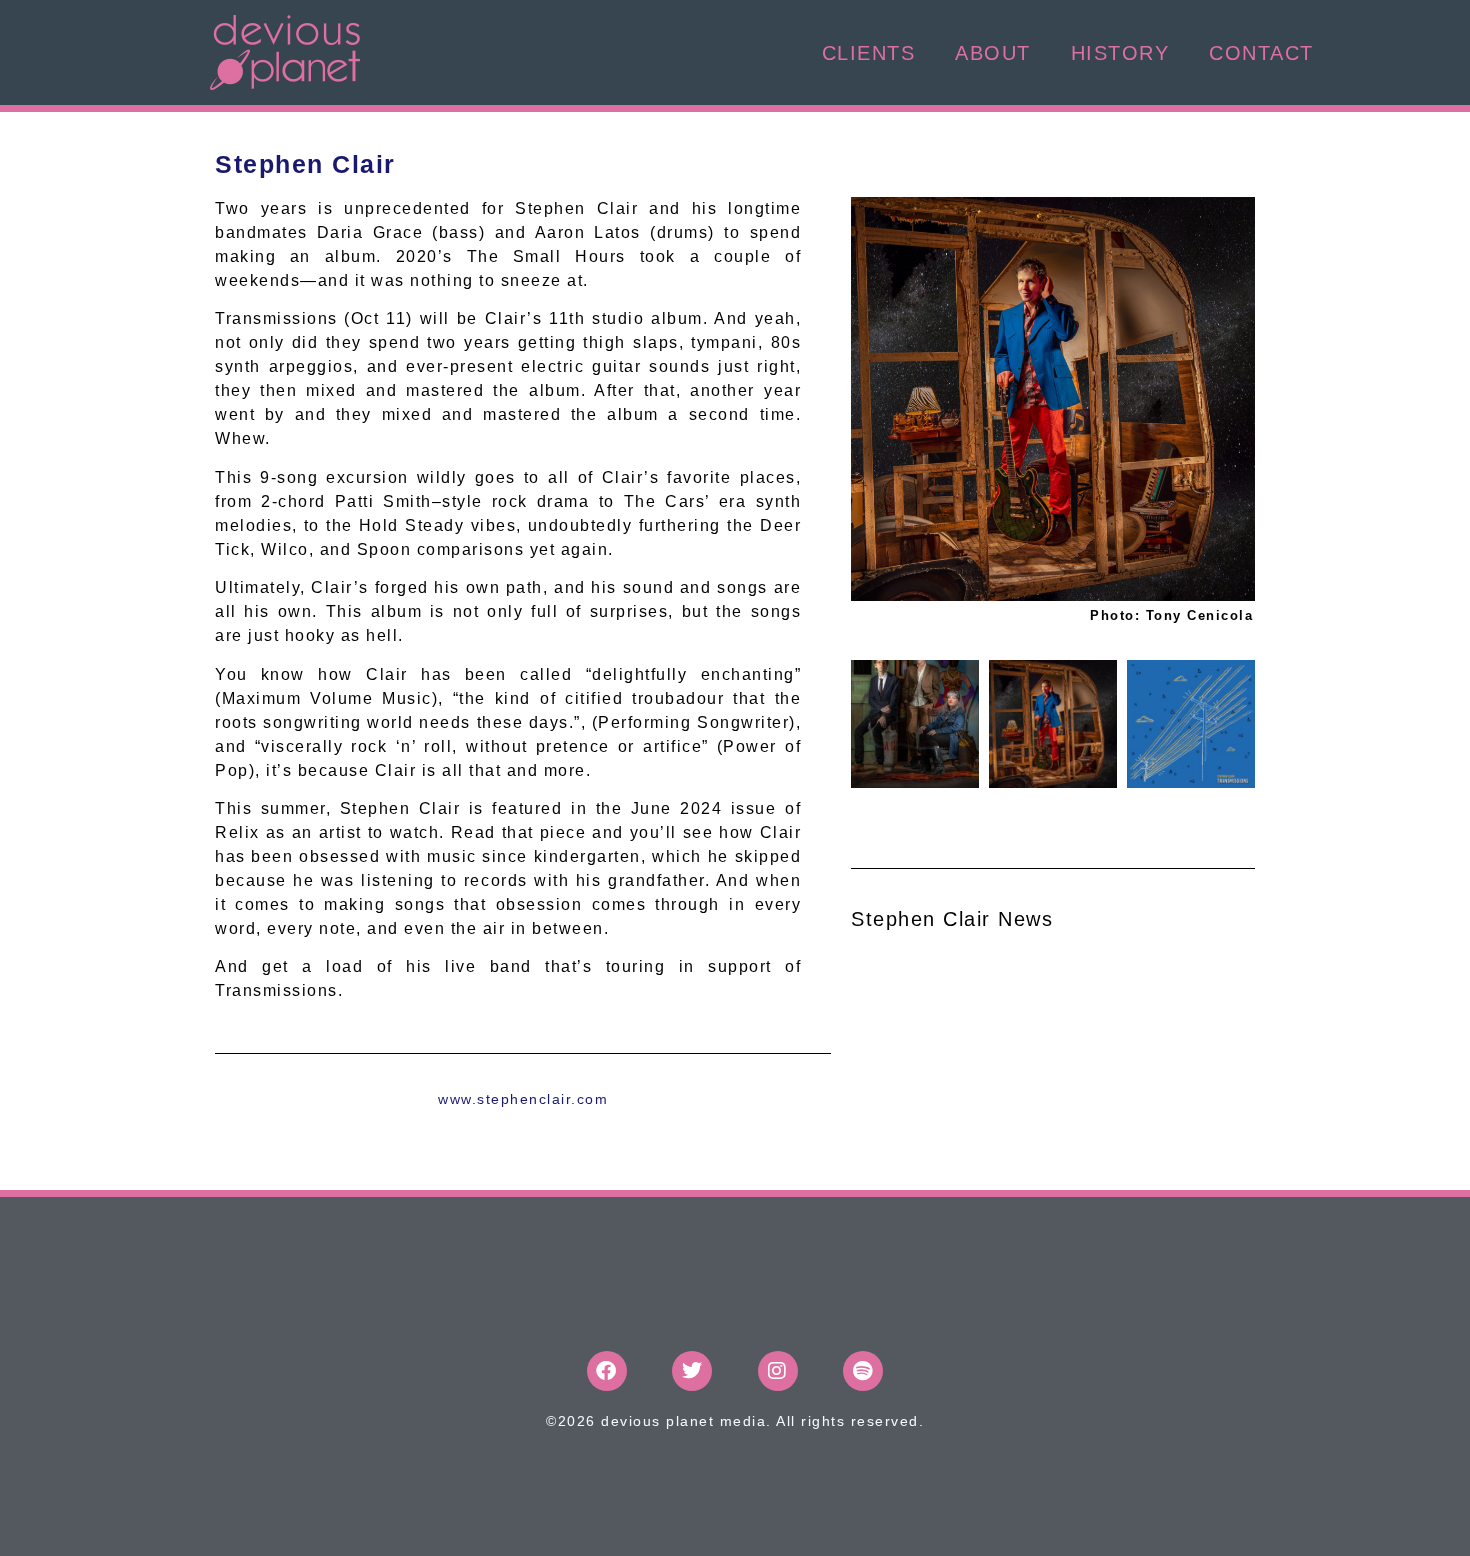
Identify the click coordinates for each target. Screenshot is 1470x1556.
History (1120, 53)
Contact (1261, 53)
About (993, 53)
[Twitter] (692, 1371)
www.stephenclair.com (523, 1099)
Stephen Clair (305, 164)
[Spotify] (863, 1371)
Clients (869, 53)
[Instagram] (778, 1371)
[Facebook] (607, 1371)
